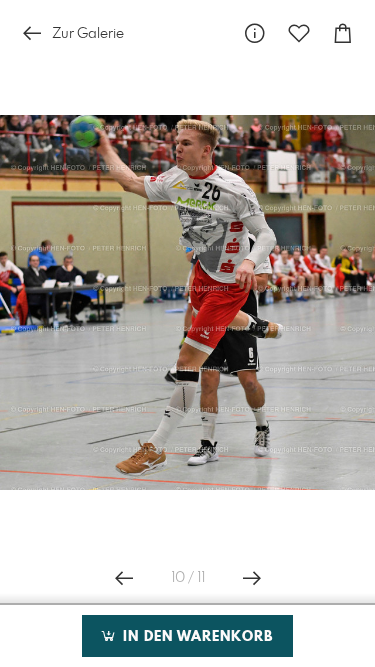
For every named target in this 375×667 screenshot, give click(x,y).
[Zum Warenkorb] (343, 33)
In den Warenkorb (195, 637)
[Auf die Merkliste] (299, 33)
